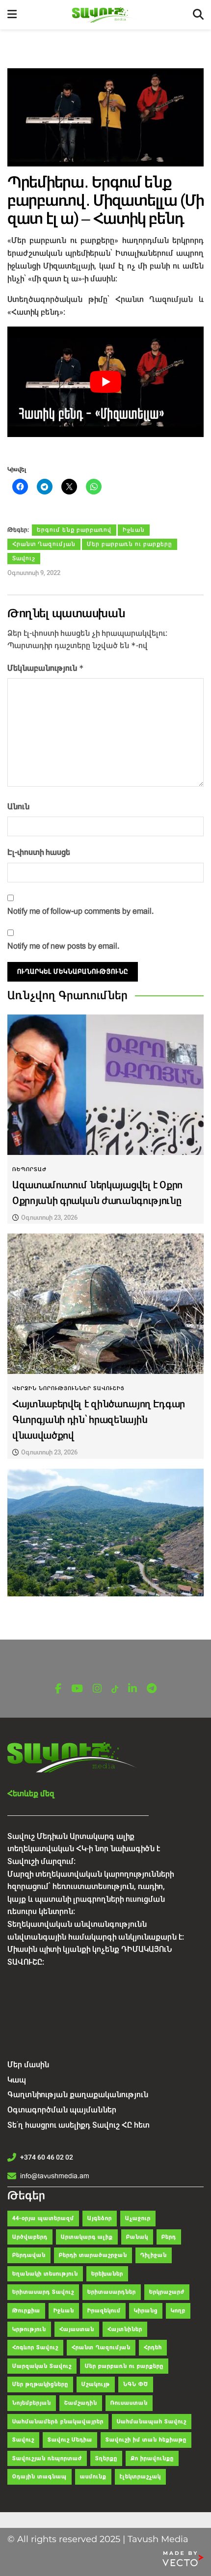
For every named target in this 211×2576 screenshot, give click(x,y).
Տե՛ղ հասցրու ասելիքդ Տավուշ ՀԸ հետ (79, 2125)
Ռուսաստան (129, 2403)
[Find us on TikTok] (115, 1689)
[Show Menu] (12, 15)
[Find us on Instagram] (97, 1689)
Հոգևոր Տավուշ (35, 2347)
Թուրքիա (26, 2311)
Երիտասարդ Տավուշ (43, 2292)
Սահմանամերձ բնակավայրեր (58, 2422)
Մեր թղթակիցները (40, 2384)
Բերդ (169, 2237)
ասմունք (93, 2477)
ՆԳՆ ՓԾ (136, 2384)
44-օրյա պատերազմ (43, 2218)
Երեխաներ (107, 2274)
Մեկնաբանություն (46, 668)
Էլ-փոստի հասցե (39, 852)
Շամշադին (81, 2403)
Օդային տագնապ (40, 2477)
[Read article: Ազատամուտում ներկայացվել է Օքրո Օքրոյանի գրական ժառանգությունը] (105, 1085)
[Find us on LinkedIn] (132, 1689)
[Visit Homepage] (105, 15)
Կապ (17, 2080)
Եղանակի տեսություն (45, 2274)
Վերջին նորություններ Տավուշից (68, 1388)
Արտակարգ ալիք (87, 2237)
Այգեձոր (100, 2218)
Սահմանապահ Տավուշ (152, 2422)
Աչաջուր (138, 2218)
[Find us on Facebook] (58, 1689)
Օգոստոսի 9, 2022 (34, 573)
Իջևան (134, 530)
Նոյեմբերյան (32, 2403)
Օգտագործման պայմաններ (62, 2110)
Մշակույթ (96, 2384)
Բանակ (137, 2237)
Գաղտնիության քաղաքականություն (78, 2095)
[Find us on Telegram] (152, 1689)
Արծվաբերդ (30, 2237)
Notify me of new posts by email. (63, 946)
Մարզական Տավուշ (42, 2366)
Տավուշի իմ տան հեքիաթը (146, 2440)
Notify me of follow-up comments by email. (80, 911)
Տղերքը (106, 2458)
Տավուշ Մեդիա (70, 2440)
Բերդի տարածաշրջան (93, 2255)
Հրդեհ (153, 2347)
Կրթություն (29, 2329)
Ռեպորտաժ (29, 1169)
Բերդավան (29, 2255)
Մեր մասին (28, 2065)
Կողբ (178, 2311)
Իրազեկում (104, 2311)
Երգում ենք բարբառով (74, 530)
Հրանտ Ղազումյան (44, 544)
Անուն (18, 807)
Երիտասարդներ (112, 2292)
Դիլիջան (154, 2255)
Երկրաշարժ (167, 2292)
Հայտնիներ (125, 2329)
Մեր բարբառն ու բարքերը (130, 544)
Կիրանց (146, 2311)
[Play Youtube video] (105, 382)
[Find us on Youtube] (77, 1689)
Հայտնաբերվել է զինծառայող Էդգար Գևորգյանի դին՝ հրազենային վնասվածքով (99, 1420)
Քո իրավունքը (152, 2458)
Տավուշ (24, 558)
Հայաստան (77, 2329)
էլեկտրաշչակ (140, 2477)
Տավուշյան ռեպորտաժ (47, 2458)
